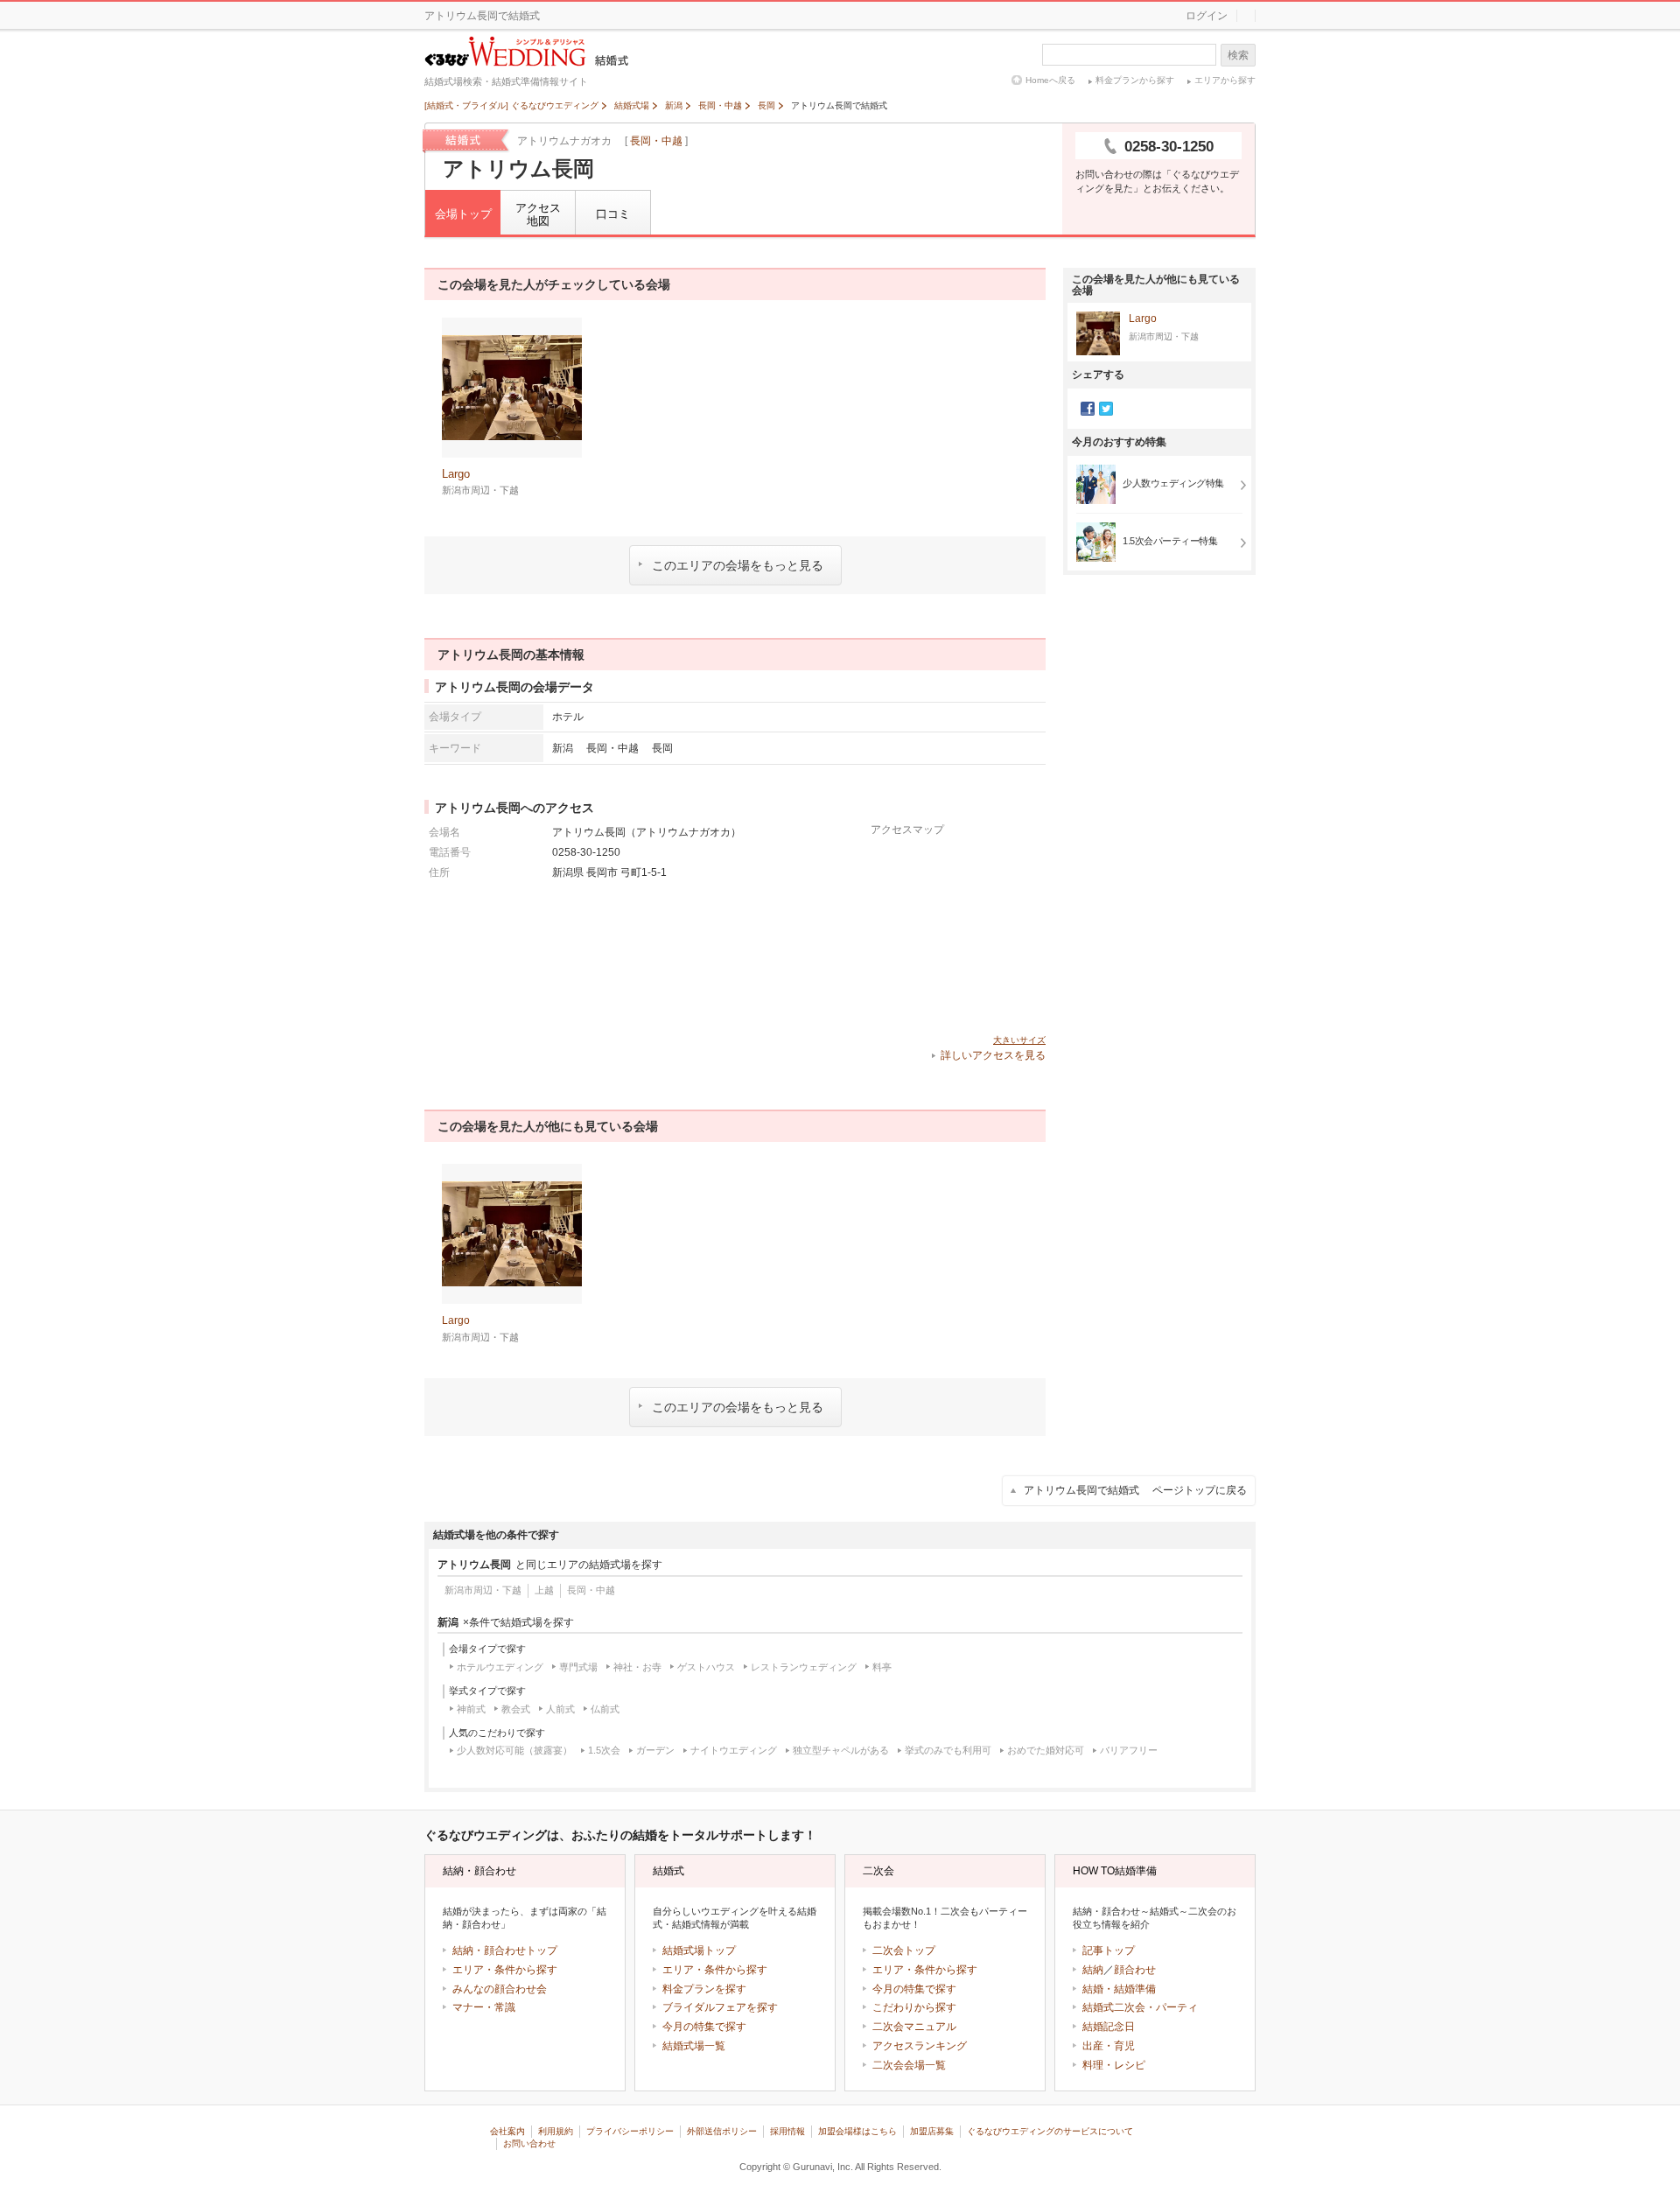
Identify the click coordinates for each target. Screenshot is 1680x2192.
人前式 (560, 1709)
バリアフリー (1129, 1750)
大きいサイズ (1019, 1040)
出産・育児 (1109, 2046)
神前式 (471, 1709)
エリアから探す (1225, 80)
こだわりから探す (914, 2007)
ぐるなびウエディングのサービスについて (1050, 2131)
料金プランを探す (704, 1989)
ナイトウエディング (734, 1750)
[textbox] (1129, 55)
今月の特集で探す (704, 2027)
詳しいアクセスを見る (993, 1055)
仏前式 (605, 1709)
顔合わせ (1135, 1970)
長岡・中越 (656, 141)
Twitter (1106, 409)
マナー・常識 (484, 2007)
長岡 (662, 748)
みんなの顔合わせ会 (500, 1989)
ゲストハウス (706, 1667)
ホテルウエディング (500, 1667)
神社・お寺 (637, 1667)
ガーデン (655, 1750)
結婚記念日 (1109, 2027)
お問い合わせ (529, 2143)
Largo (1143, 319)
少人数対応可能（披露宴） (514, 1750)
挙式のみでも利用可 (948, 1750)
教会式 (516, 1709)
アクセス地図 (538, 215)
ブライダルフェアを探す (720, 2007)
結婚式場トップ (699, 1950)
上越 (544, 1590)
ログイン (1207, 16)
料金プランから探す (1135, 80)
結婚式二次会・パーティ (1140, 2007)
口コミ (613, 214)
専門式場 (578, 1667)
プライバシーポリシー (630, 2131)
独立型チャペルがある (841, 1750)
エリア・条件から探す (505, 1970)
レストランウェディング (804, 1667)
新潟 (563, 748)
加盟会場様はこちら (857, 2131)
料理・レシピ (1114, 2065)
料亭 (882, 1667)
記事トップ (1109, 1950)
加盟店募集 (932, 2131)
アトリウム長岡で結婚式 (1135, 1490)
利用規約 (556, 2131)
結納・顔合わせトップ (505, 1950)
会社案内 (507, 2131)
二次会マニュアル (914, 2027)
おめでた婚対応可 (1046, 1750)
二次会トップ (904, 1950)
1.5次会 (604, 1750)
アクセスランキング (920, 2046)
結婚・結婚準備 (1119, 1989)
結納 (1093, 1970)
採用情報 (787, 2131)
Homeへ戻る (1050, 80)
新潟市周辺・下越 (483, 1590)
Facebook (1088, 409)
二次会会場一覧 (909, 2065)
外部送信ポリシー (722, 2131)
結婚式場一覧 (694, 2046)
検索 (1238, 55)
